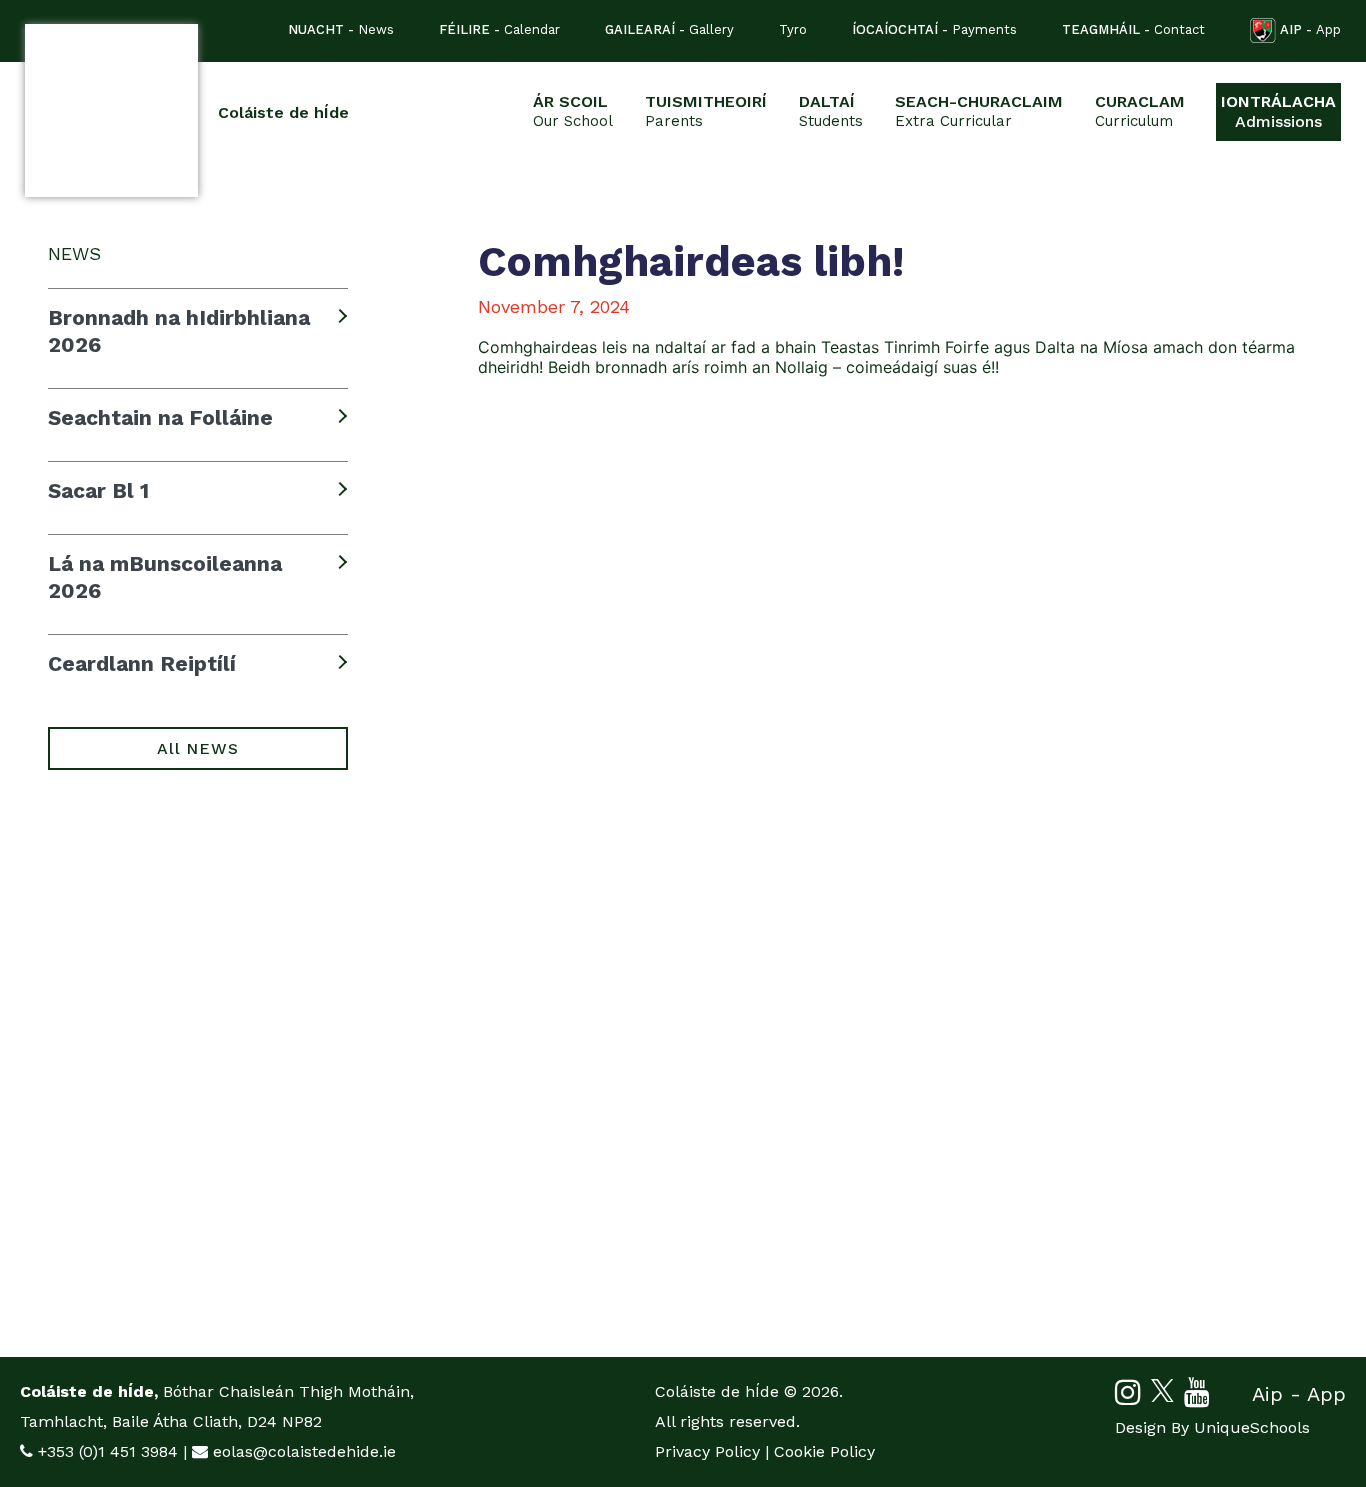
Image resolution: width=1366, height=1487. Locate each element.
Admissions (1278, 111)
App (1310, 29)
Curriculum (1140, 111)
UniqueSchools (1252, 1427)
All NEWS (197, 748)
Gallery (669, 29)
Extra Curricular (979, 111)
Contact (1133, 29)
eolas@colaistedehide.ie (304, 1451)
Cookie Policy (824, 1451)
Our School (573, 111)
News (341, 29)
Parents (706, 111)
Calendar (499, 29)
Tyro (793, 29)
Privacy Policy (707, 1451)
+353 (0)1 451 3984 (108, 1451)
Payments (934, 29)
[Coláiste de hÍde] (111, 110)
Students (831, 111)
